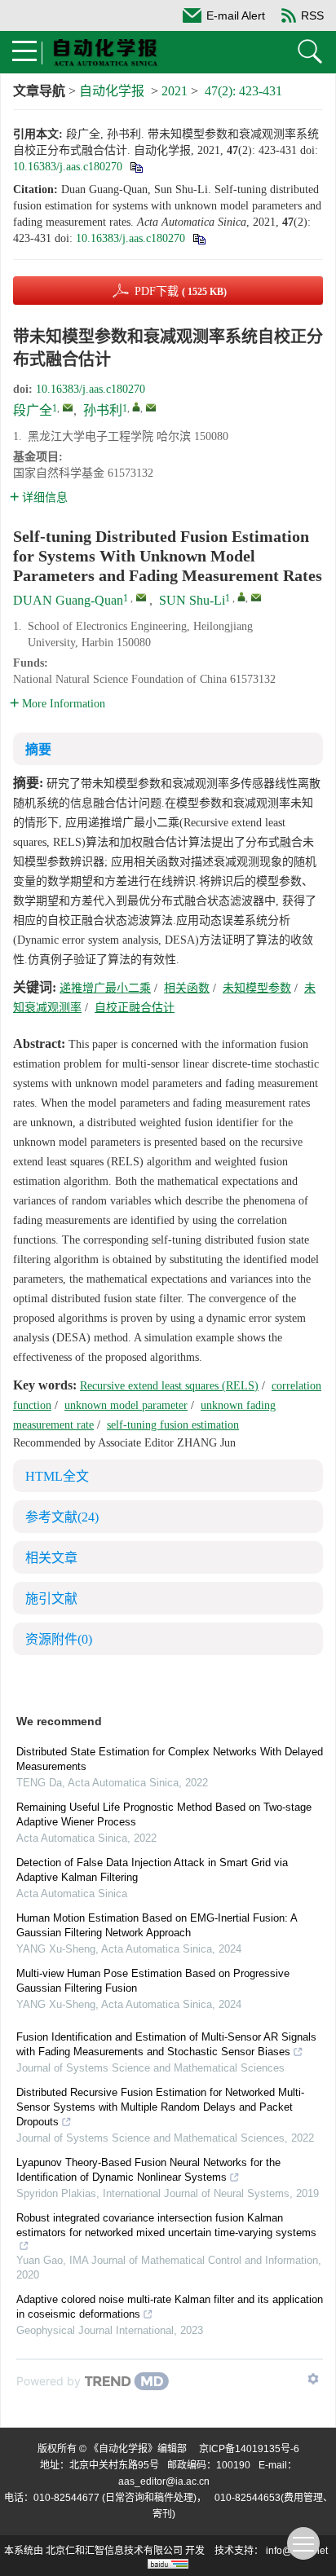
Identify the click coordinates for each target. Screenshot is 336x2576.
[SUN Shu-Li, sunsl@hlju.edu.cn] (241, 597)
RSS (312, 15)
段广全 (33, 410)
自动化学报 (112, 91)
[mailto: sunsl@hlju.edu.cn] (256, 597)
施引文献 (51, 1598)
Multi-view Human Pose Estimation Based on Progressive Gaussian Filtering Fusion (153, 1981)
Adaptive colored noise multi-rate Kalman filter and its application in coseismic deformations (170, 2307)
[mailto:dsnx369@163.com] (68, 407)
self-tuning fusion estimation (173, 1425)
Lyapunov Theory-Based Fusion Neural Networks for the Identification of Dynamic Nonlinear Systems (148, 2170)
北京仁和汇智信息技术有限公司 (114, 2551)
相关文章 (51, 1558)
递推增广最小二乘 (105, 988)
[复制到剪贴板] (136, 167)
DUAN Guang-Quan (68, 600)
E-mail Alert (236, 15)
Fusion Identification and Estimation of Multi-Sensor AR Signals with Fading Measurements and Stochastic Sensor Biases (166, 2044)
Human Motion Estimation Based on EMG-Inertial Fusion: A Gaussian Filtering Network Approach (157, 1925)
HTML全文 (57, 1476)
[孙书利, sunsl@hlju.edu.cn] (136, 407)
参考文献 (62, 1517)
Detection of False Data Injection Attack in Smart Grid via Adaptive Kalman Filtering (152, 1870)
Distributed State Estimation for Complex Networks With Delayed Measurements (170, 1759)
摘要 (38, 749)
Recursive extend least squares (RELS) (169, 1386)
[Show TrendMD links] (313, 2379)
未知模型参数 (257, 988)
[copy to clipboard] (199, 238)
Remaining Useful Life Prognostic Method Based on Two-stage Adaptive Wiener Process (164, 1814)
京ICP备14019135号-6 (249, 2449)
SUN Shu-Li (192, 600)
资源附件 (59, 1639)
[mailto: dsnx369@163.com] (141, 597)
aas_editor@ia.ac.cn (164, 2481)
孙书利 (103, 410)
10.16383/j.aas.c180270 (68, 167)
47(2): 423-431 (243, 91)
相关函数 (187, 988)
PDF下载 (181, 291)
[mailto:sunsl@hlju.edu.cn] (151, 407)
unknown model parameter (126, 1405)
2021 (175, 91)
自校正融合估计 (135, 1008)
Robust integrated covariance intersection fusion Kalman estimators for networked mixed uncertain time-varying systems (166, 2225)
